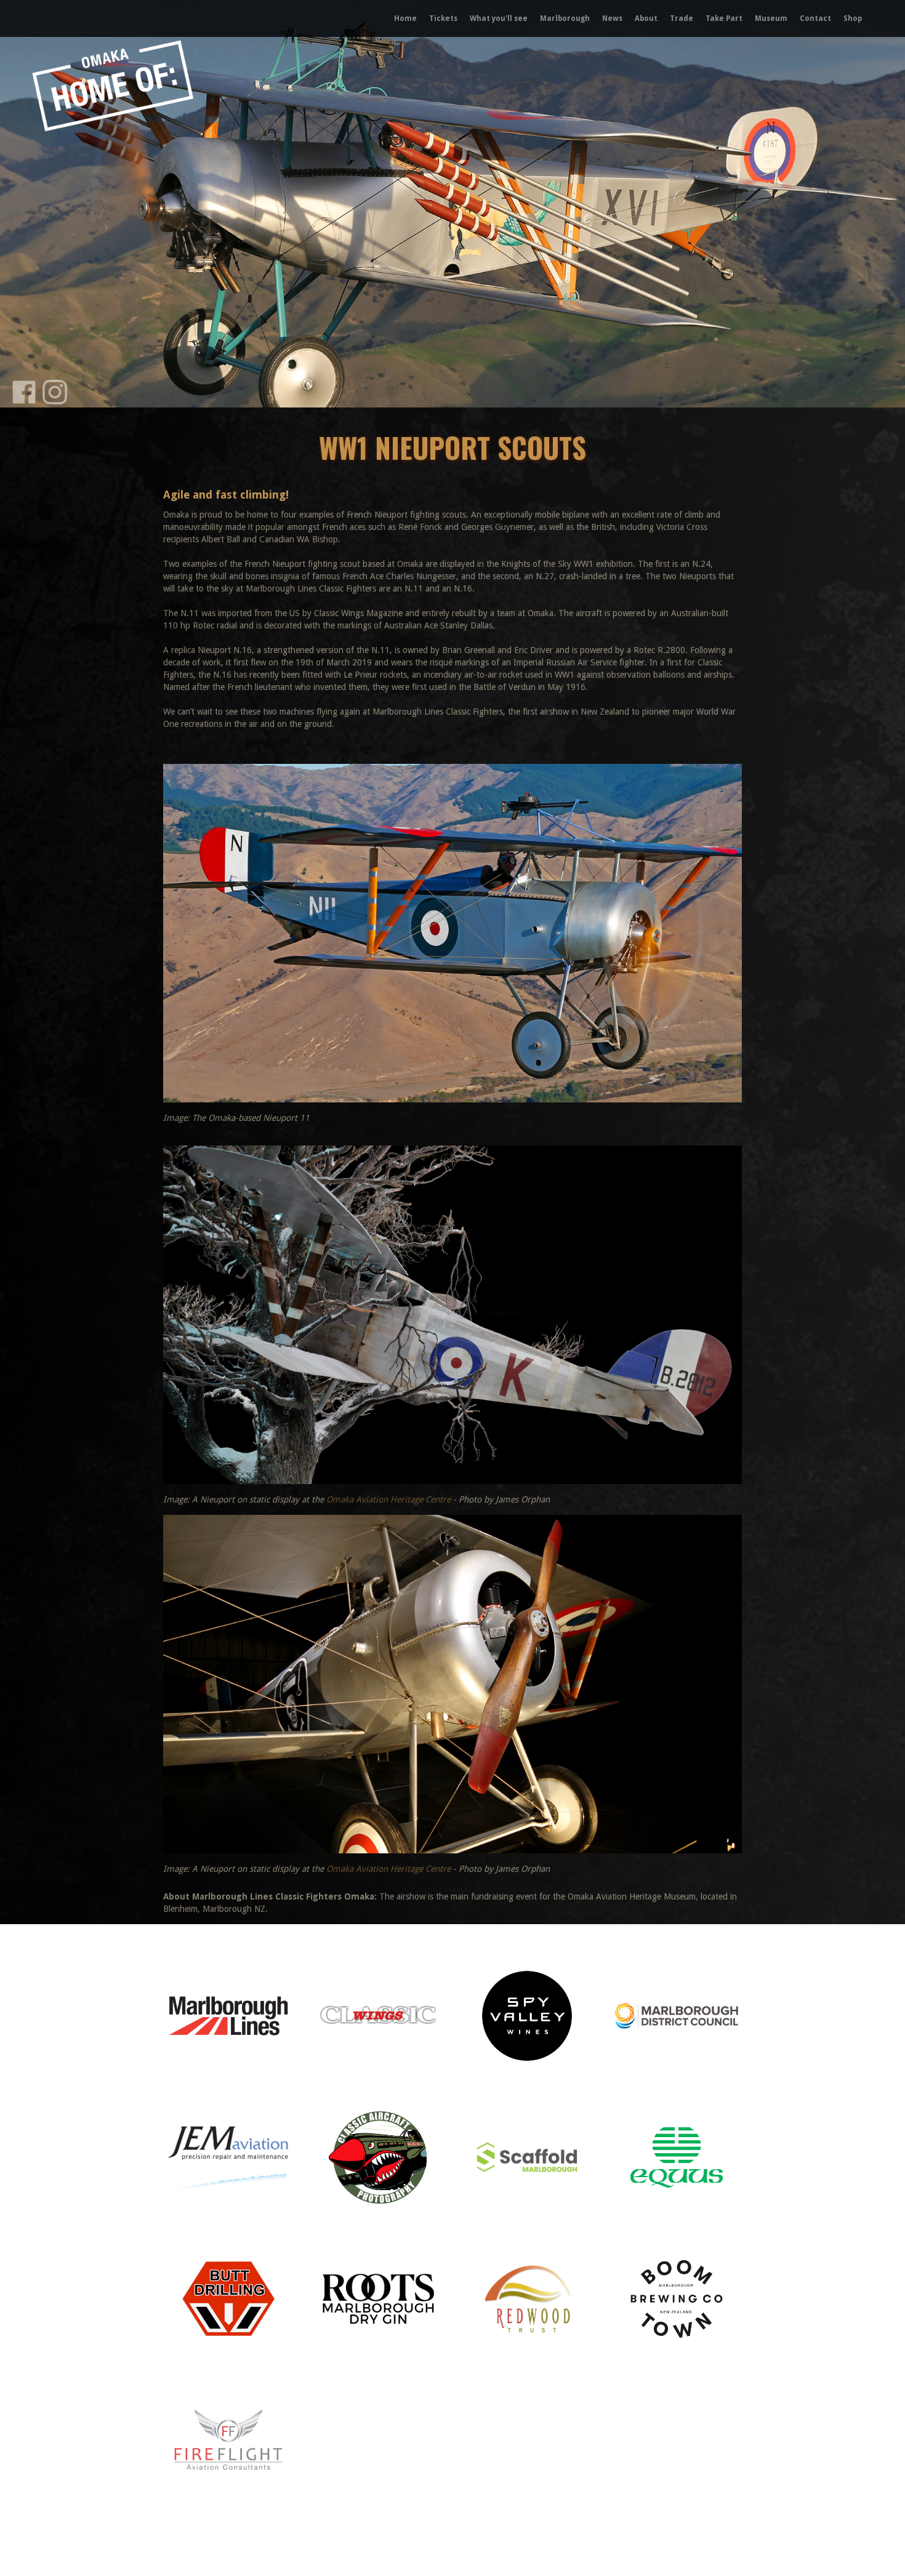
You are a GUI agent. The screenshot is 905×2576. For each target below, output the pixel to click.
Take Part (724, 18)
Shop (853, 18)
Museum (771, 18)
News (612, 18)
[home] (64, 18)
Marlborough (565, 18)
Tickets (443, 18)
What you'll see (499, 18)
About (646, 18)
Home (405, 18)
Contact (815, 18)
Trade (682, 18)
